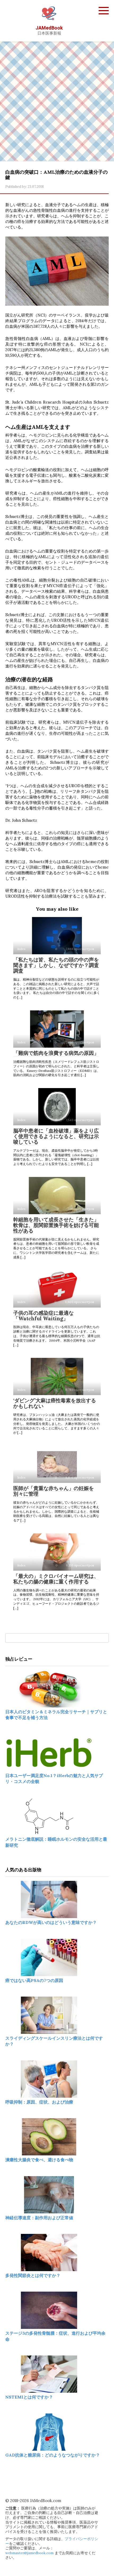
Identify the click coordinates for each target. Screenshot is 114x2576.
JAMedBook (49, 28)
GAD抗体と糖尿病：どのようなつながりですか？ (53, 2455)
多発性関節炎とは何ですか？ (33, 2275)
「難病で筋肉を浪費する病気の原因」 (56, 1053)
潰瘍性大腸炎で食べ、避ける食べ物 (39, 2160)
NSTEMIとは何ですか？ (29, 2397)
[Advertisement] (57, 101)
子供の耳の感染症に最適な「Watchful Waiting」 (43, 1316)
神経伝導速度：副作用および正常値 (39, 2218)
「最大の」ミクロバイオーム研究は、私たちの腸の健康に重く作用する (56, 1579)
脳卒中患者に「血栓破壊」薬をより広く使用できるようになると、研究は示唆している (56, 1136)
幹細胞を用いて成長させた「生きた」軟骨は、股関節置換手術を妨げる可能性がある (56, 1225)
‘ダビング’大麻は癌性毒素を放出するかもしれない (55, 1403)
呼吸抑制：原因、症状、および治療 (39, 2102)
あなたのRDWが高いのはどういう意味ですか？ (51, 1922)
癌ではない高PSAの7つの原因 (34, 1980)
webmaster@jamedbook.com (29, 2553)
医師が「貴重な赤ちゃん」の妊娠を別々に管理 (54, 1491)
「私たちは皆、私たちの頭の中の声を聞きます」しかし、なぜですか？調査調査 (56, 965)
